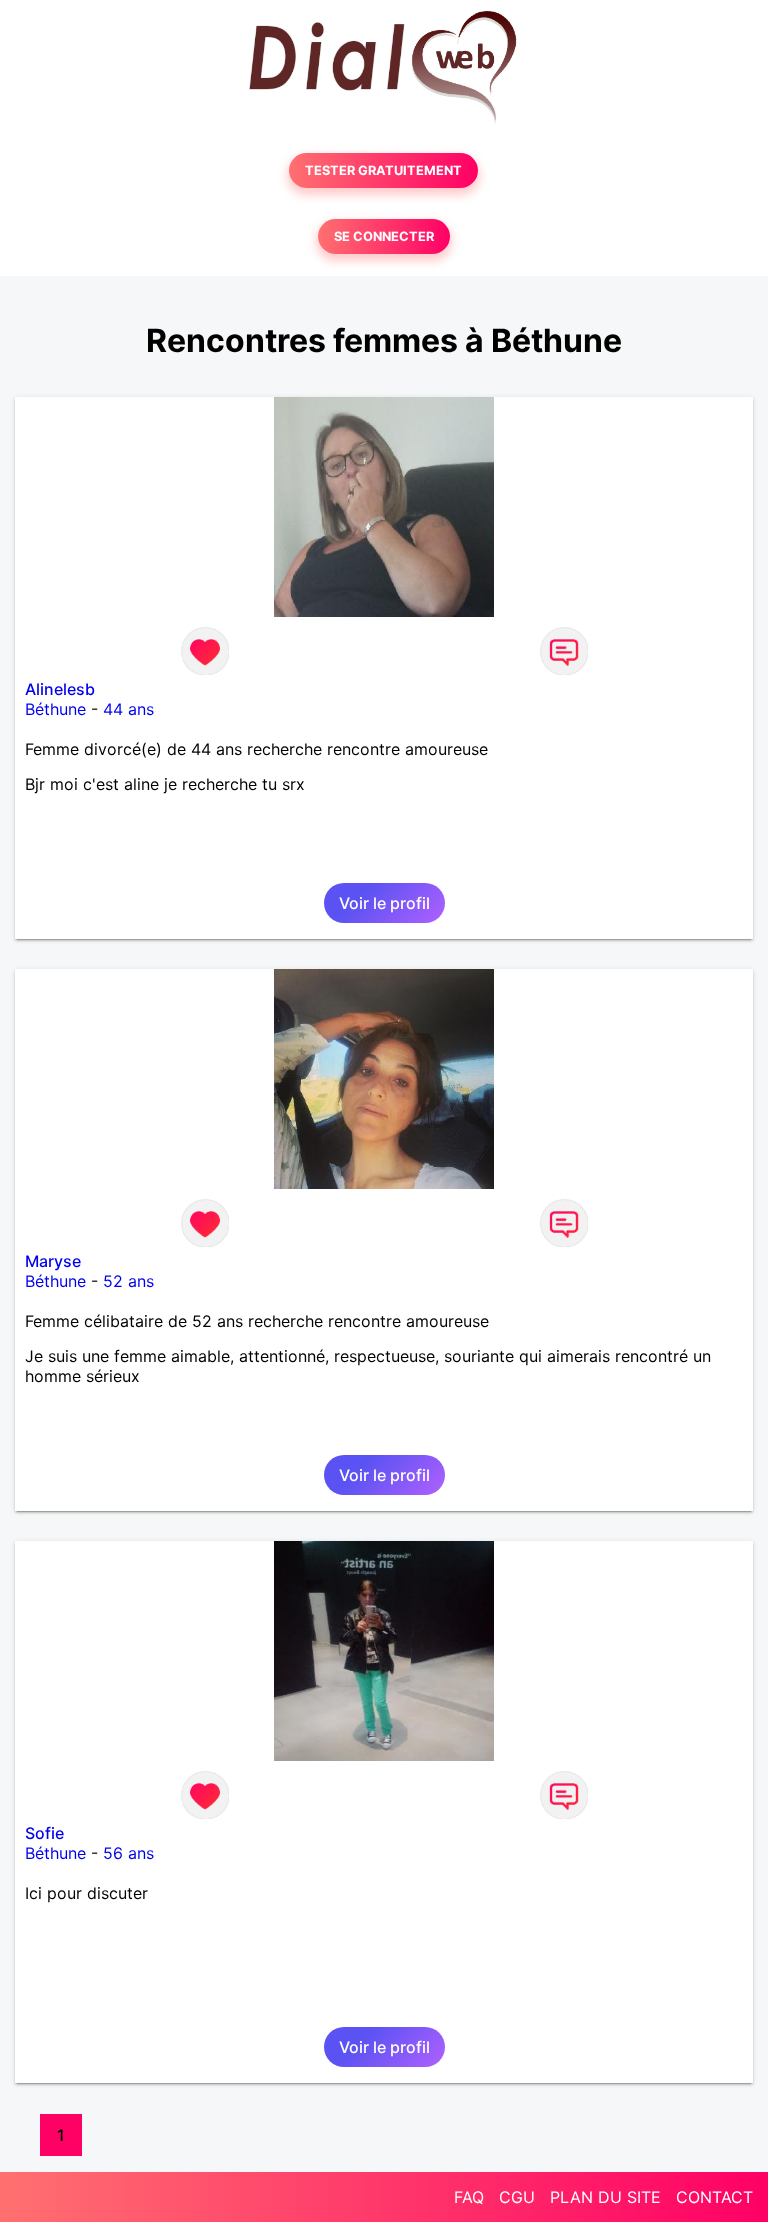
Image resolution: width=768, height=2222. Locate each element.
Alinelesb (60, 689)
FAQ (469, 2197)
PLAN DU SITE (605, 2197)
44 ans (128, 709)
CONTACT (714, 2197)
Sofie (44, 1833)
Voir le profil (384, 903)
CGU (517, 2197)
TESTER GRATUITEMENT (383, 170)
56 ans (128, 1853)
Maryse (53, 1261)
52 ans (128, 1281)
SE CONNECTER (384, 236)
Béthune (55, 709)
